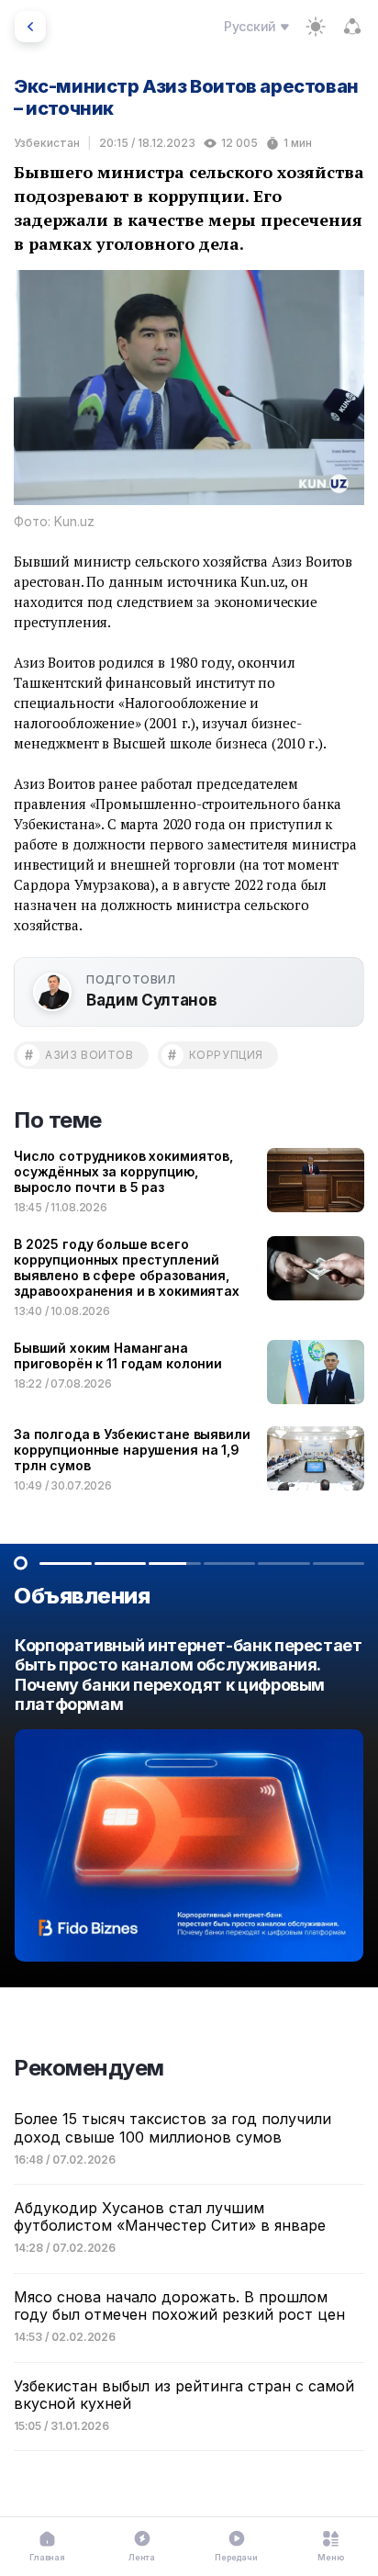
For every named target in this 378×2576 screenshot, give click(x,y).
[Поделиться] (352, 27)
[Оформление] (316, 27)
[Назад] (30, 27)
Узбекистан (47, 143)
